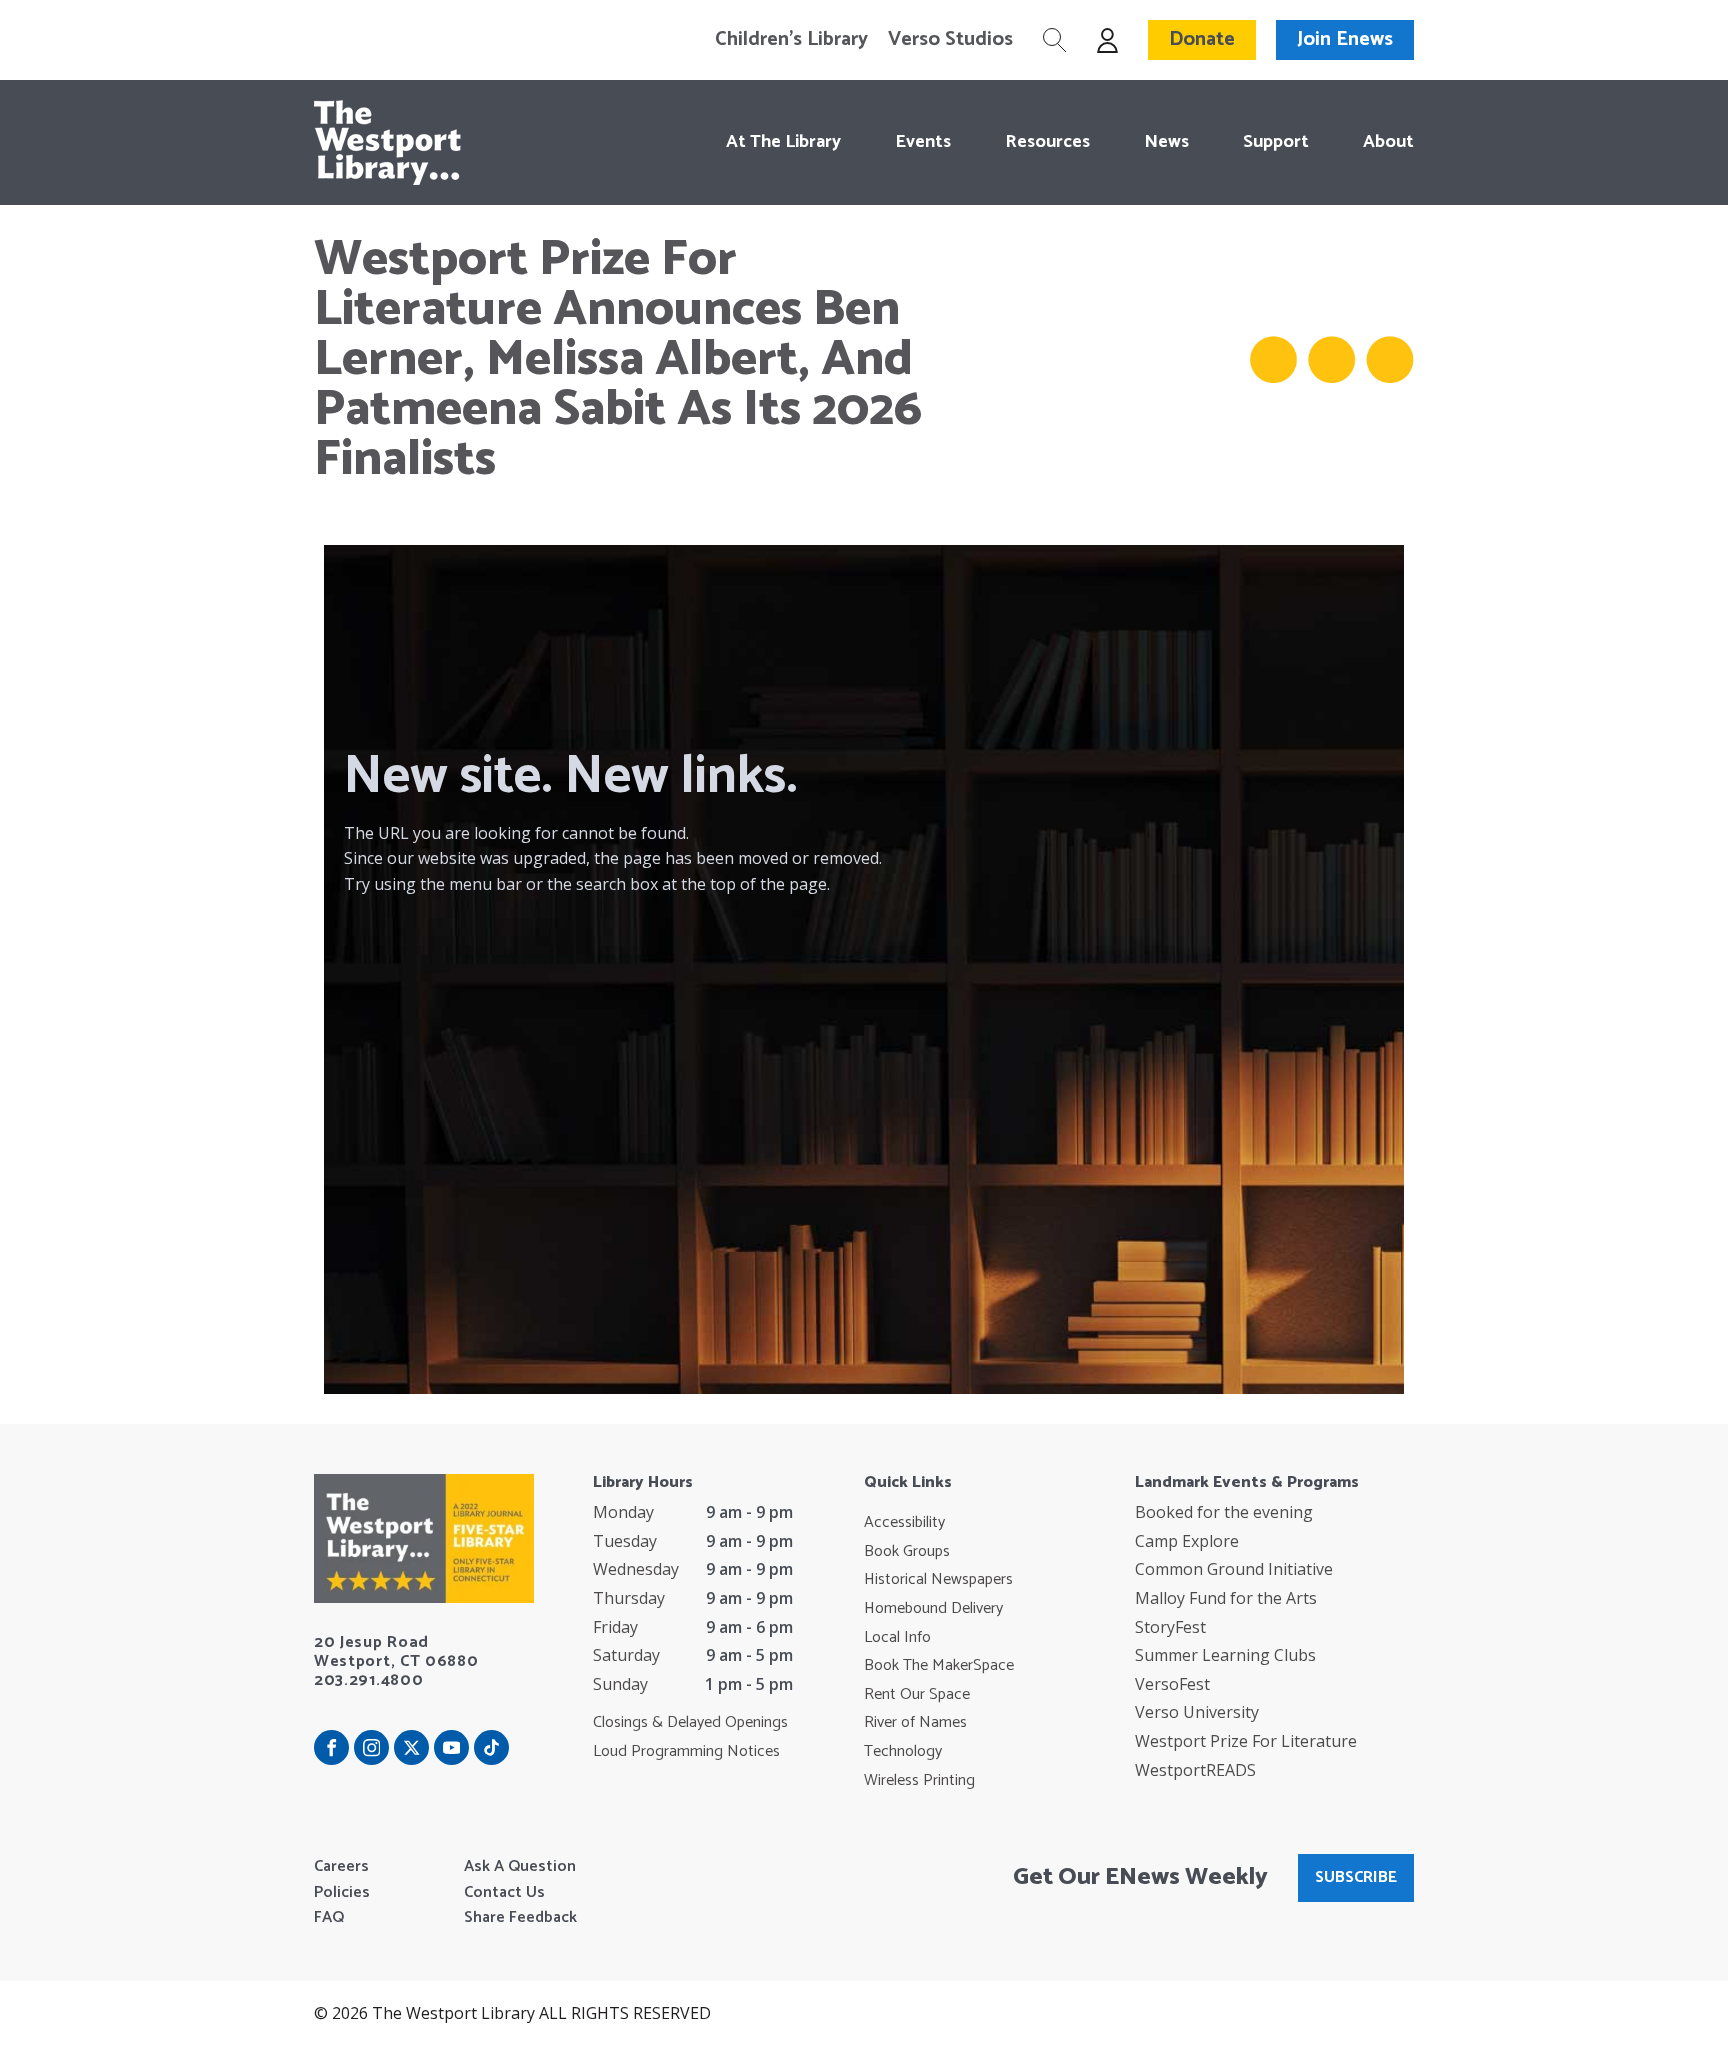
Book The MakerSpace (939, 1666)
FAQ (329, 1918)
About (1388, 142)
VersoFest (1172, 1684)
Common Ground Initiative (1234, 1569)
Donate (1202, 39)
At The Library (783, 142)
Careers (341, 1867)
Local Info (897, 1638)
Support (1276, 142)
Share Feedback (520, 1918)
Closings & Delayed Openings (690, 1723)
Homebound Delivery (933, 1609)
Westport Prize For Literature (1246, 1741)
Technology (903, 1752)
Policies (342, 1893)
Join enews (1345, 39)
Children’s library (791, 40)
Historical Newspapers (938, 1580)
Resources (1047, 142)
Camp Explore (1187, 1541)
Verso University (1197, 1712)
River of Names (915, 1723)
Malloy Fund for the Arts (1226, 1598)
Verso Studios (950, 40)
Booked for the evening (1224, 1512)
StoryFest (1170, 1627)
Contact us (504, 1893)
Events (923, 142)
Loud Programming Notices (686, 1752)
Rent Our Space (917, 1695)
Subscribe (1356, 1877)
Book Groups (907, 1552)
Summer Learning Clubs (1225, 1655)
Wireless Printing (919, 1781)
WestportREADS (1195, 1770)
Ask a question (520, 1867)
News (1166, 142)
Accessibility (904, 1523)
